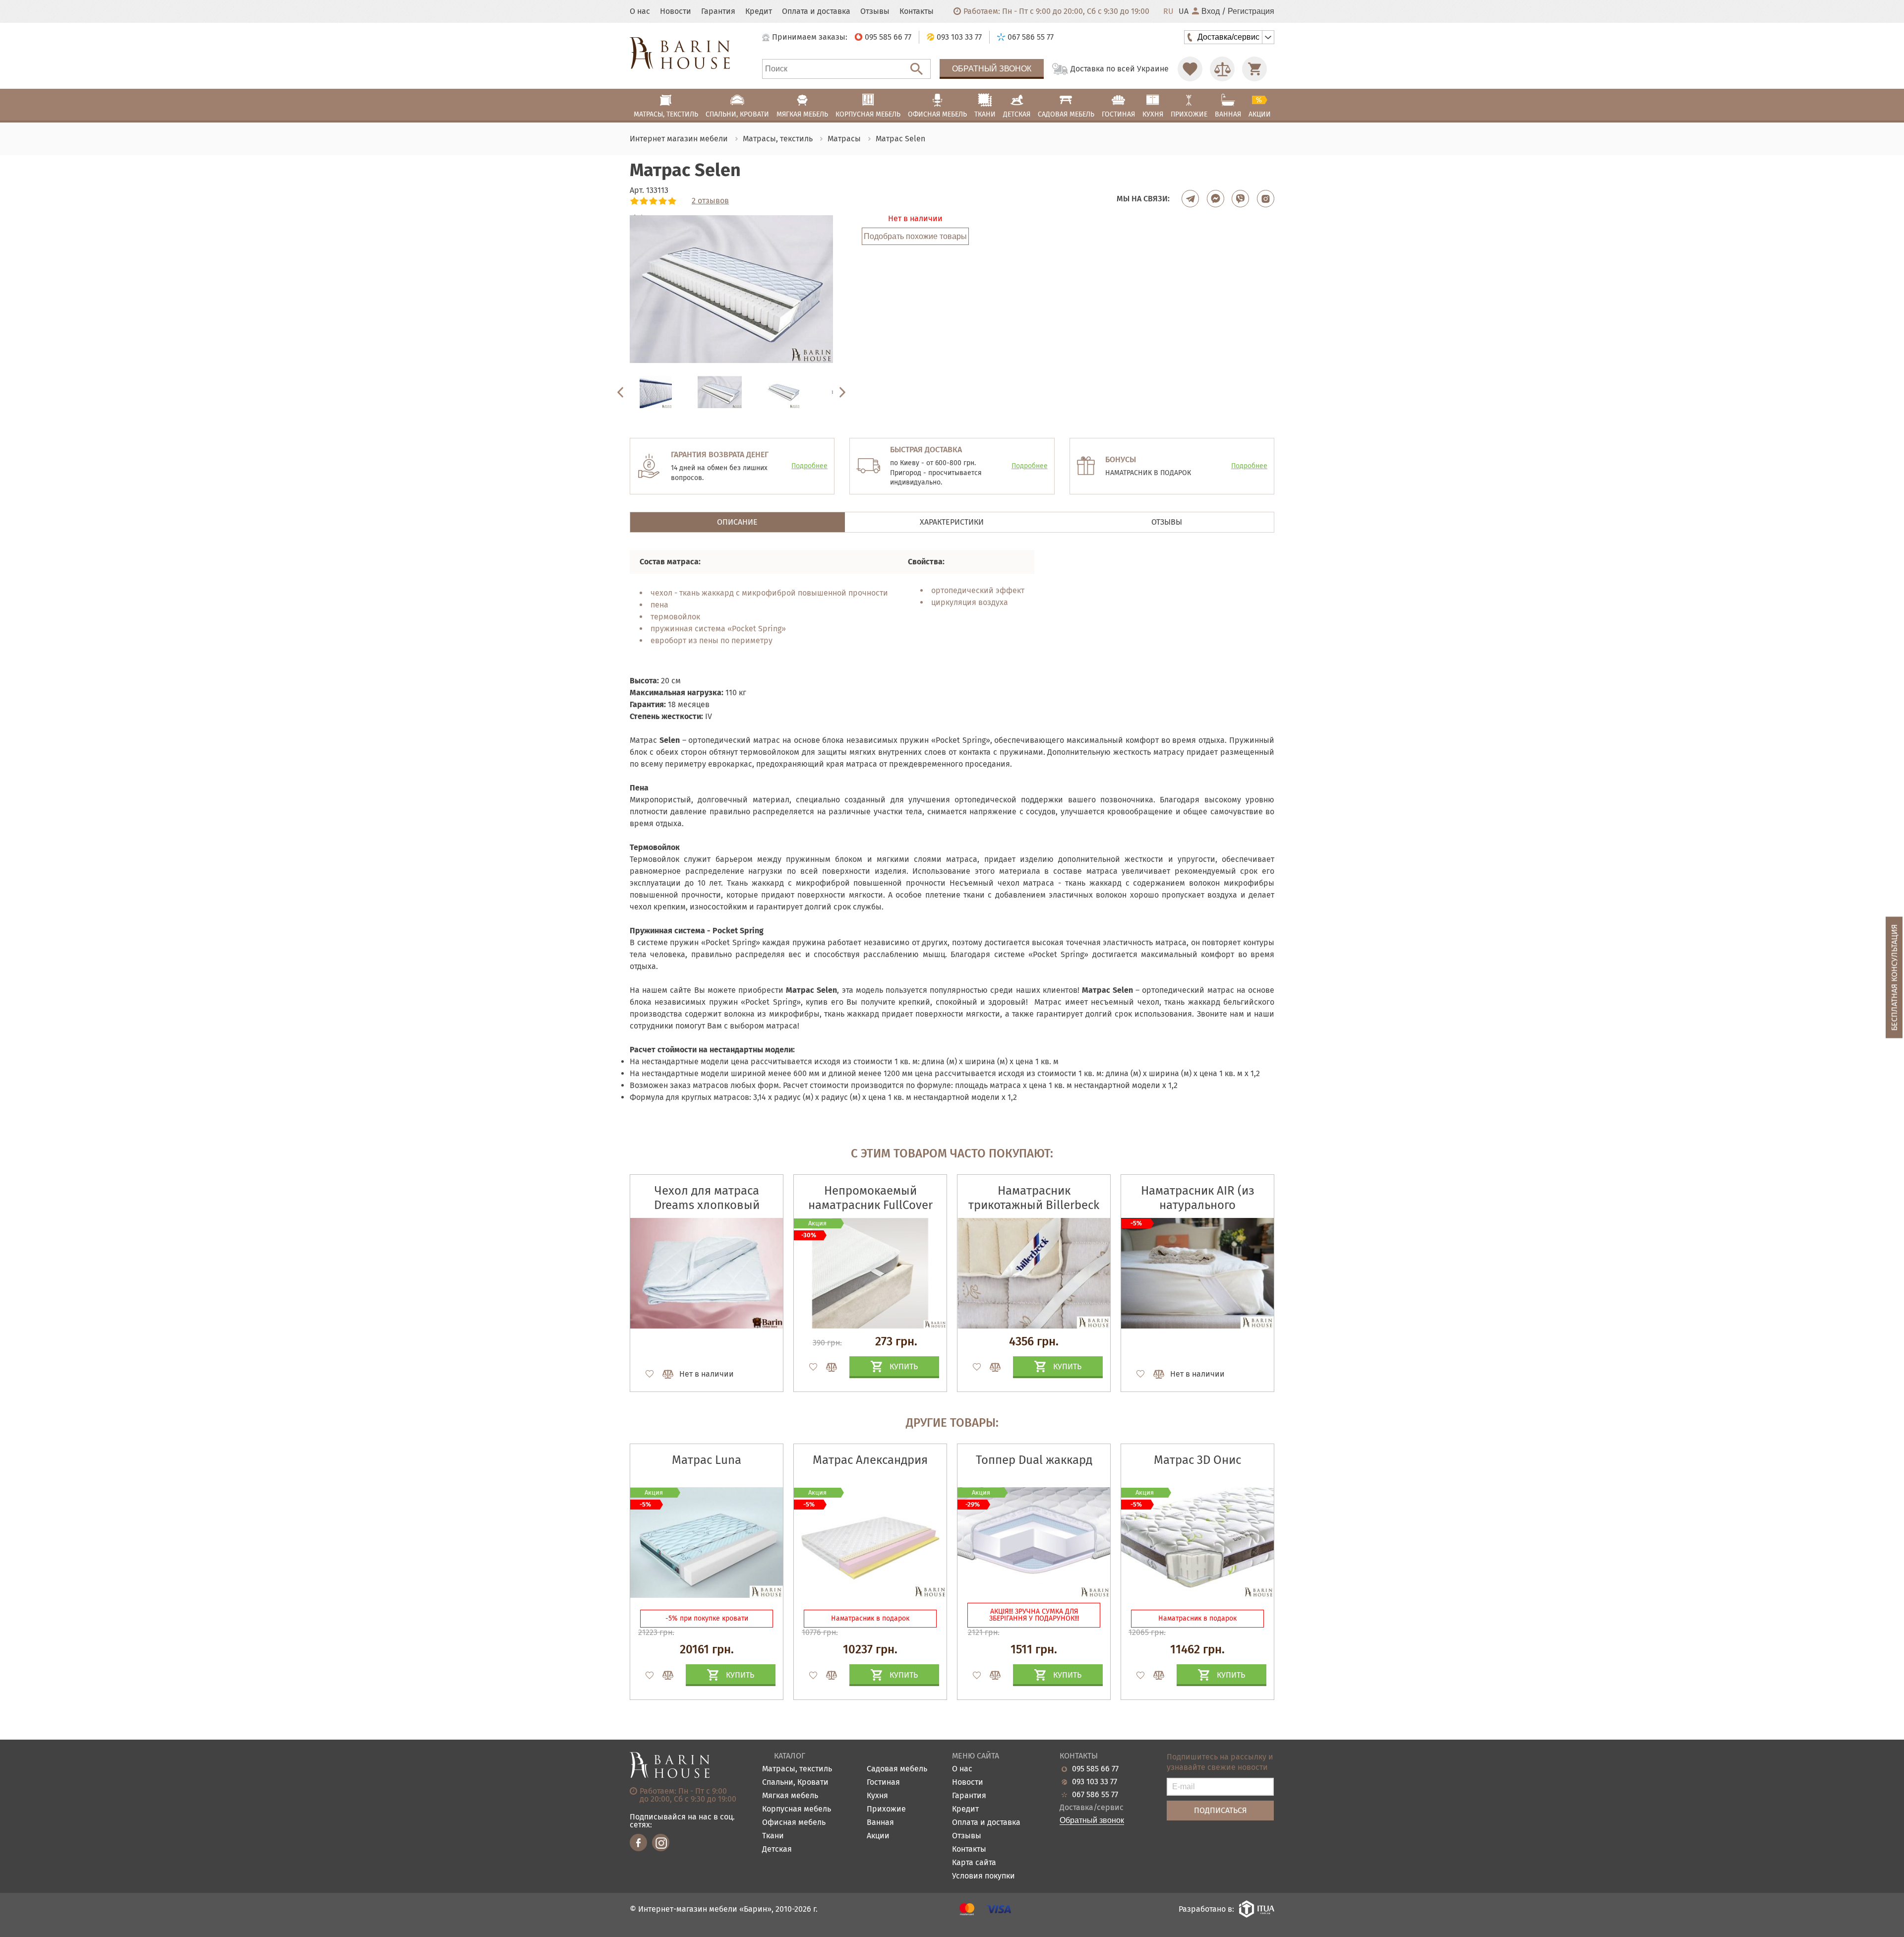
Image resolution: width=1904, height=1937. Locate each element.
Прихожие (886, 1809)
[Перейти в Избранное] (1190, 69)
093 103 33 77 (1095, 1782)
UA (1184, 11)
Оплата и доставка (816, 11)
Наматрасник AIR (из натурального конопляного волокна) (1198, 1205)
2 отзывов (710, 201)
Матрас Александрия (870, 1460)
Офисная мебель (794, 1823)
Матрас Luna (707, 1460)
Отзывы (875, 11)
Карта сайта (974, 1863)
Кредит (759, 11)
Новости (676, 11)
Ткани (773, 1836)
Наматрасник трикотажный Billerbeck (1034, 1198)
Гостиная (883, 1783)
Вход (1211, 11)
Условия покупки (983, 1876)
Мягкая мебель (790, 1796)
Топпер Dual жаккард (1034, 1460)
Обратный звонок (992, 69)
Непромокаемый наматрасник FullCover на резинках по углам (870, 1205)
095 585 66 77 (1095, 1769)
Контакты (917, 11)
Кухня (877, 1796)
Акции (878, 1836)
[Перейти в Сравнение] (1222, 69)
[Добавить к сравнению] (663, 1374)
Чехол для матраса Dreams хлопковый (707, 1198)
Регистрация (1251, 11)
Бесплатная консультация (1894, 978)
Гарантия (718, 11)
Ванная (880, 1823)
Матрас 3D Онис (1197, 1460)
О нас (640, 11)
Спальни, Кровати (795, 1783)
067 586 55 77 (1095, 1795)
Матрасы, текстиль (797, 1769)
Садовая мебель (897, 1769)
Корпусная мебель (797, 1809)
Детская (777, 1849)
